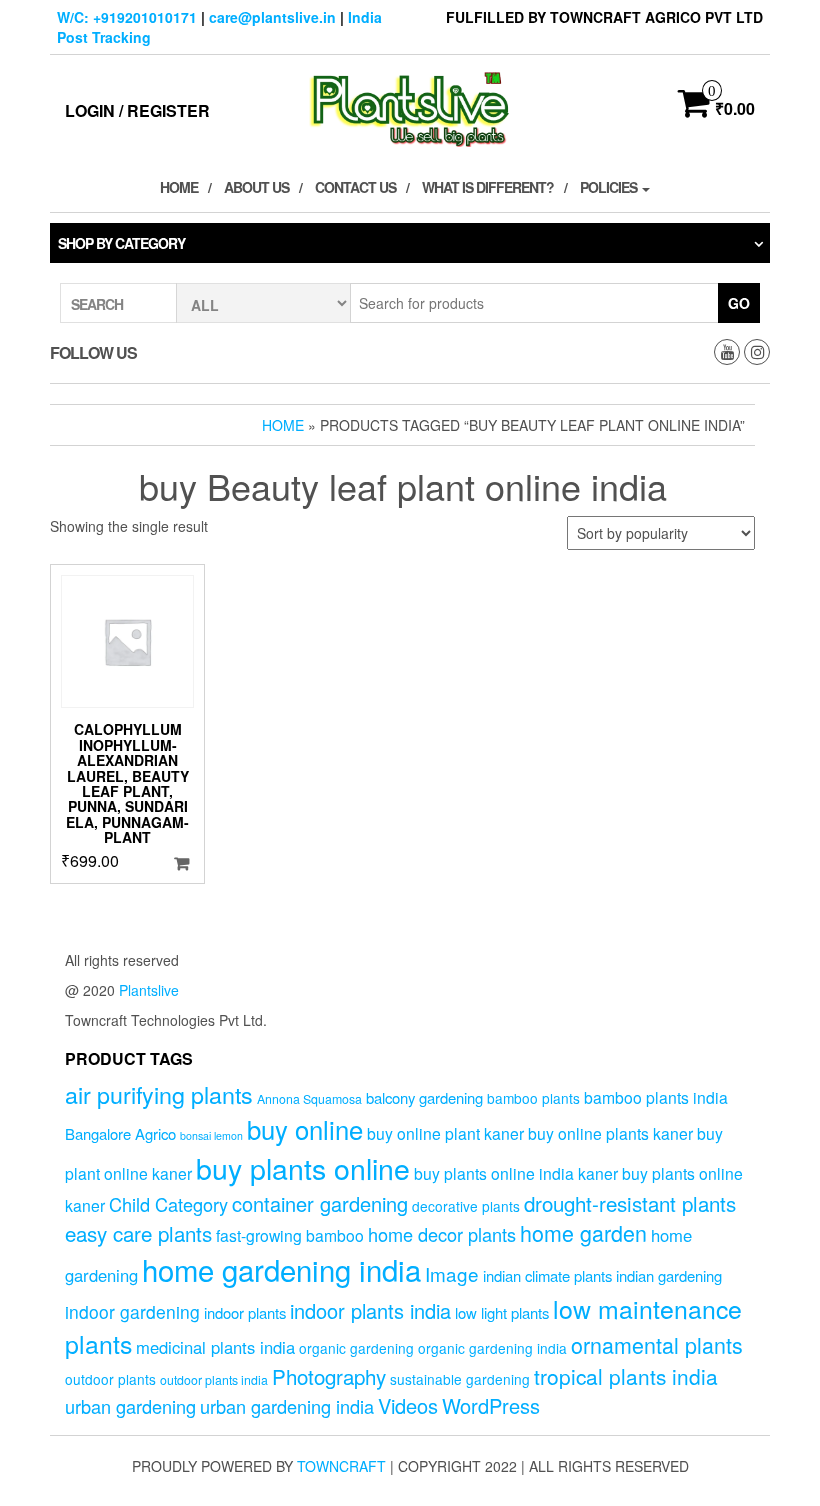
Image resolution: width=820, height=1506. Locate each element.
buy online (305, 1128)
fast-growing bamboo (290, 1235)
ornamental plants (657, 1344)
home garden (583, 1232)
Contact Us (355, 187)
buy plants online (303, 1167)
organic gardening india (492, 1348)
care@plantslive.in (272, 17)
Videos (408, 1405)
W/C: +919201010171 (127, 17)
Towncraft (341, 1466)
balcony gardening (424, 1097)
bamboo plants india (656, 1097)
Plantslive (149, 990)
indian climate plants (547, 1275)
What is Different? (488, 187)
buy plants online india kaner (516, 1173)
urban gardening (130, 1406)
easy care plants (138, 1233)
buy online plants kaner (610, 1133)
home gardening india (281, 1269)
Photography (329, 1376)
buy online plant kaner (445, 1133)
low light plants (502, 1312)
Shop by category (121, 243)
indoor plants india (370, 1310)
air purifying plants (159, 1094)
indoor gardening (132, 1311)
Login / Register (137, 110)
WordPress (491, 1405)
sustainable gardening (460, 1379)
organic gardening (356, 1348)
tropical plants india (626, 1376)
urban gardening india (287, 1406)
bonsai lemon (211, 1135)
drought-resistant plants (630, 1203)
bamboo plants (533, 1098)
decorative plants (466, 1206)
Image (452, 1273)
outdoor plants (110, 1379)
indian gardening (669, 1275)
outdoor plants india (214, 1380)
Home (179, 187)
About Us (256, 187)
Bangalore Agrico (120, 1133)
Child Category (168, 1204)
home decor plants (442, 1234)
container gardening (320, 1203)
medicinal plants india (215, 1347)
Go (739, 303)
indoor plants (245, 1312)
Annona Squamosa (309, 1099)
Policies (610, 187)
